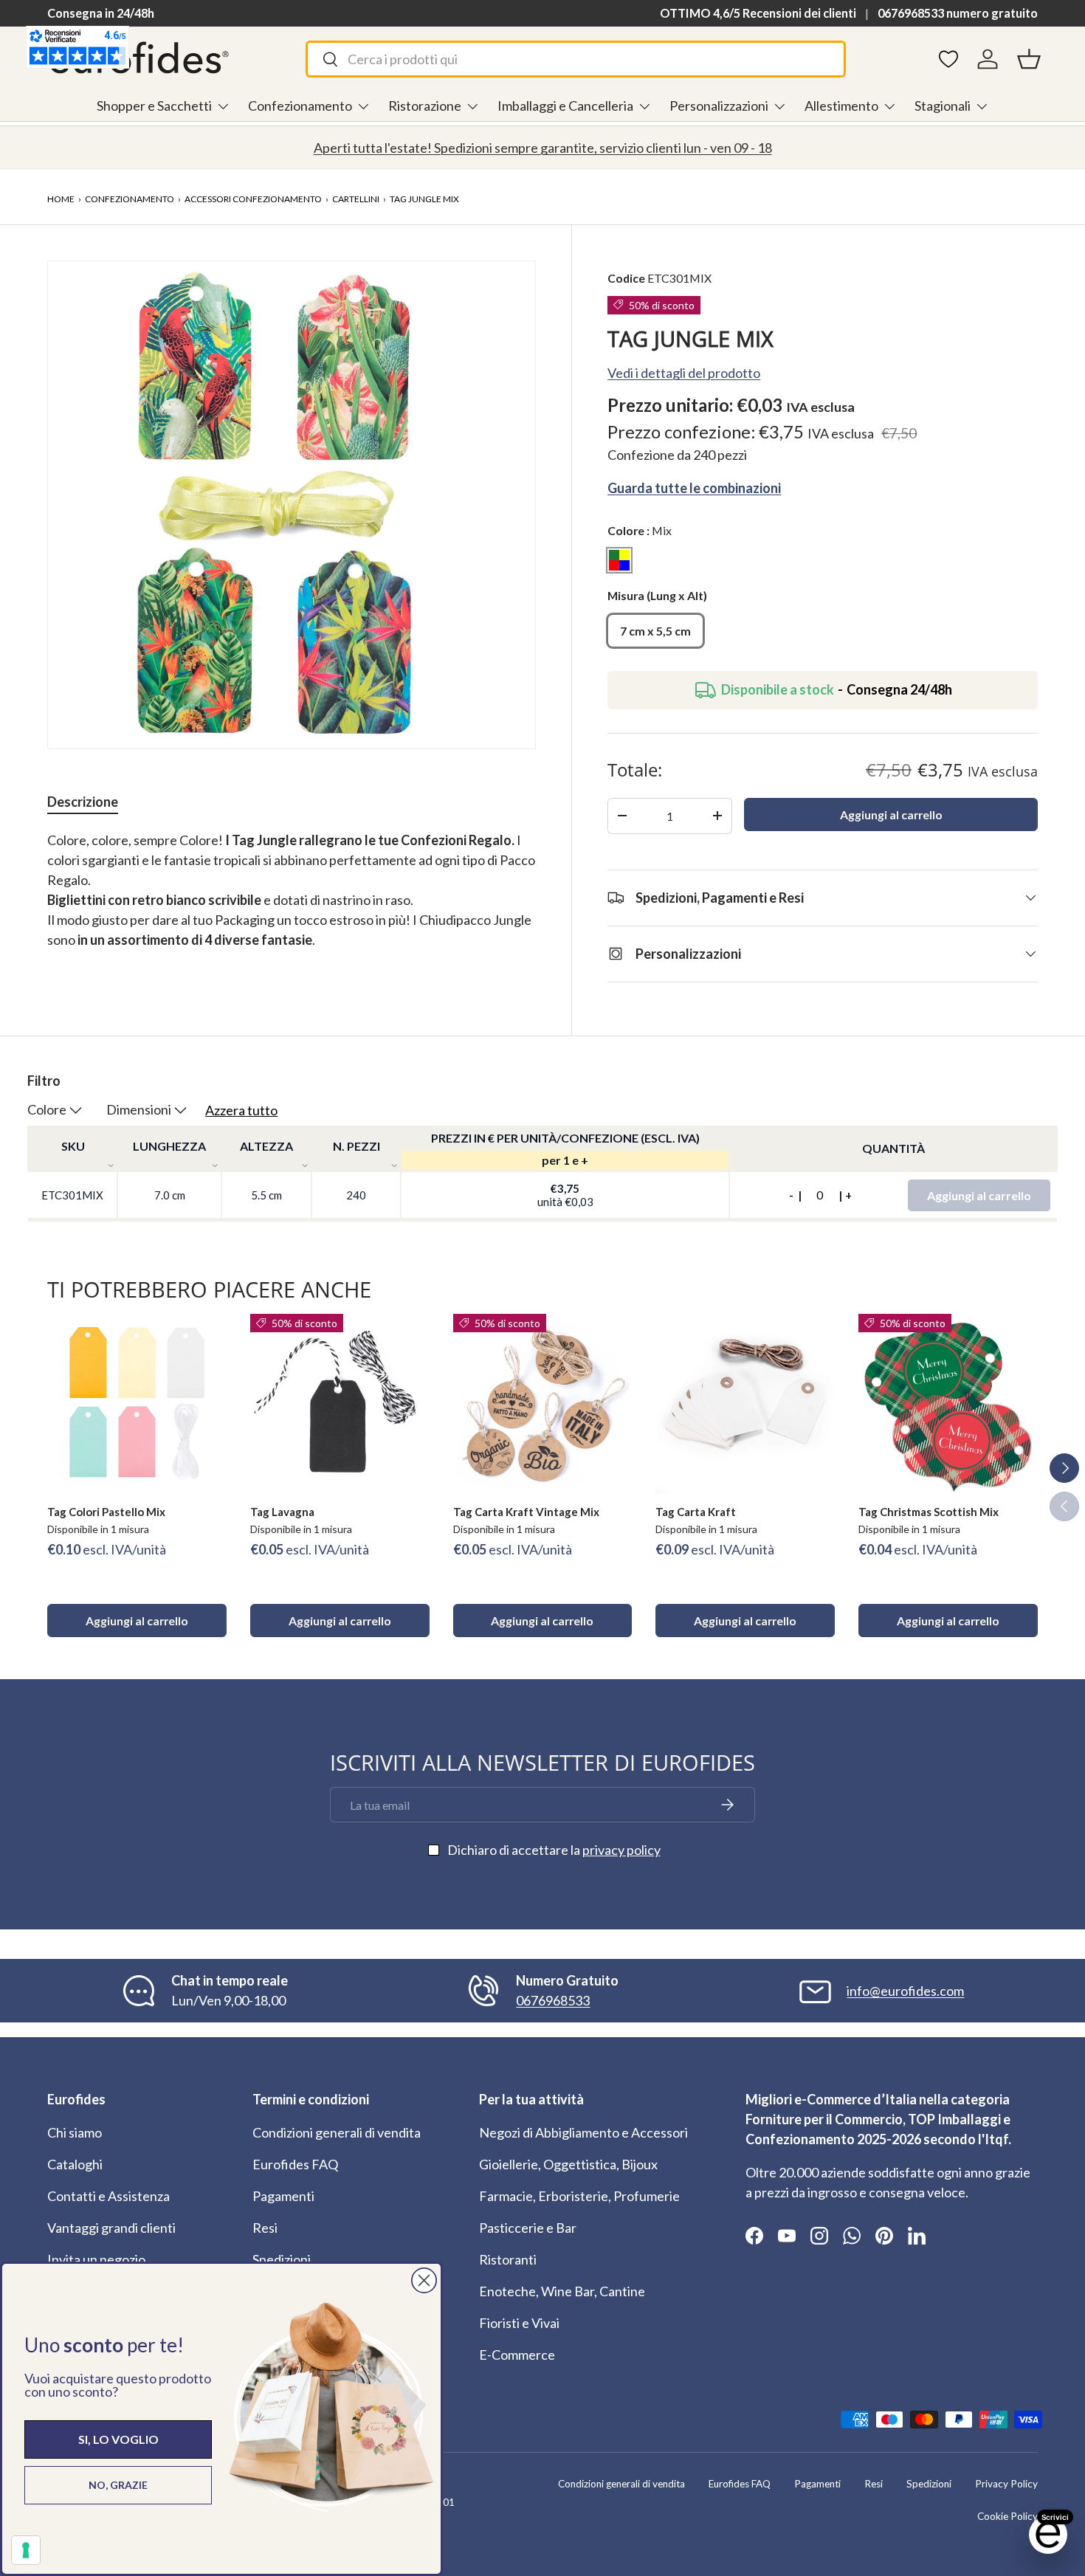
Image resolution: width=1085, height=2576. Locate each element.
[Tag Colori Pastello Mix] (137, 1404)
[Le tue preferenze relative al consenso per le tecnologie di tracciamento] (26, 2550)
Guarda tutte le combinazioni (694, 487)
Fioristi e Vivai (519, 2323)
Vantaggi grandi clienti (111, 2228)
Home (61, 199)
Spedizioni (282, 2259)
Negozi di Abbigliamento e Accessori (583, 2132)
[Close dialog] (424, 2280)
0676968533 (553, 2000)
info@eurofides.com (905, 1991)
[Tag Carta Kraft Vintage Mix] (543, 1404)
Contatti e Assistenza (108, 2196)
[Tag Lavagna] (340, 1404)
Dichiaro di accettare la (554, 1850)
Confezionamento (300, 106)
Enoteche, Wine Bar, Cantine (562, 2291)
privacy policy (621, 1850)
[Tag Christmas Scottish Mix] (948, 1404)
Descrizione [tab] (83, 802)
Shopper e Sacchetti (154, 106)
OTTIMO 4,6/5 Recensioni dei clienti (758, 13)
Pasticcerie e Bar (528, 2228)
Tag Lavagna (282, 1512)
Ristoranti (508, 2259)
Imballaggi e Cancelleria (565, 106)
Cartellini (356, 199)
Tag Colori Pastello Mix (106, 1512)
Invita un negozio (96, 2259)
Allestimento (841, 106)
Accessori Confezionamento (253, 199)
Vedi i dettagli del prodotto (684, 373)
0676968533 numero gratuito (958, 13)
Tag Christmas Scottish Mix (929, 1512)
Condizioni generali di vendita (337, 2132)
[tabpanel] (292, 900)
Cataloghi (75, 2164)
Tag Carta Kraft (696, 1512)
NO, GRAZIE (118, 2485)
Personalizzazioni (719, 106)
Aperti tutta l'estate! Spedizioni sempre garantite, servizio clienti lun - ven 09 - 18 (543, 148)
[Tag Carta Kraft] (745, 1404)
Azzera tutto (241, 1110)
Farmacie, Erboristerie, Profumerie (579, 2196)
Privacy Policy (1006, 2484)
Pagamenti (283, 2196)
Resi (265, 2228)
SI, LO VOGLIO (118, 2439)
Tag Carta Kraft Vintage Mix (526, 1512)
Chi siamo (75, 2132)
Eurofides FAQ (295, 2164)
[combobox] (576, 59)
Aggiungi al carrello (891, 815)
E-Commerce (517, 2355)
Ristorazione (425, 106)
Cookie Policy (1008, 2516)
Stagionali (943, 106)
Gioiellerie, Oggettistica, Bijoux (568, 2164)
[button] (1029, 59)
